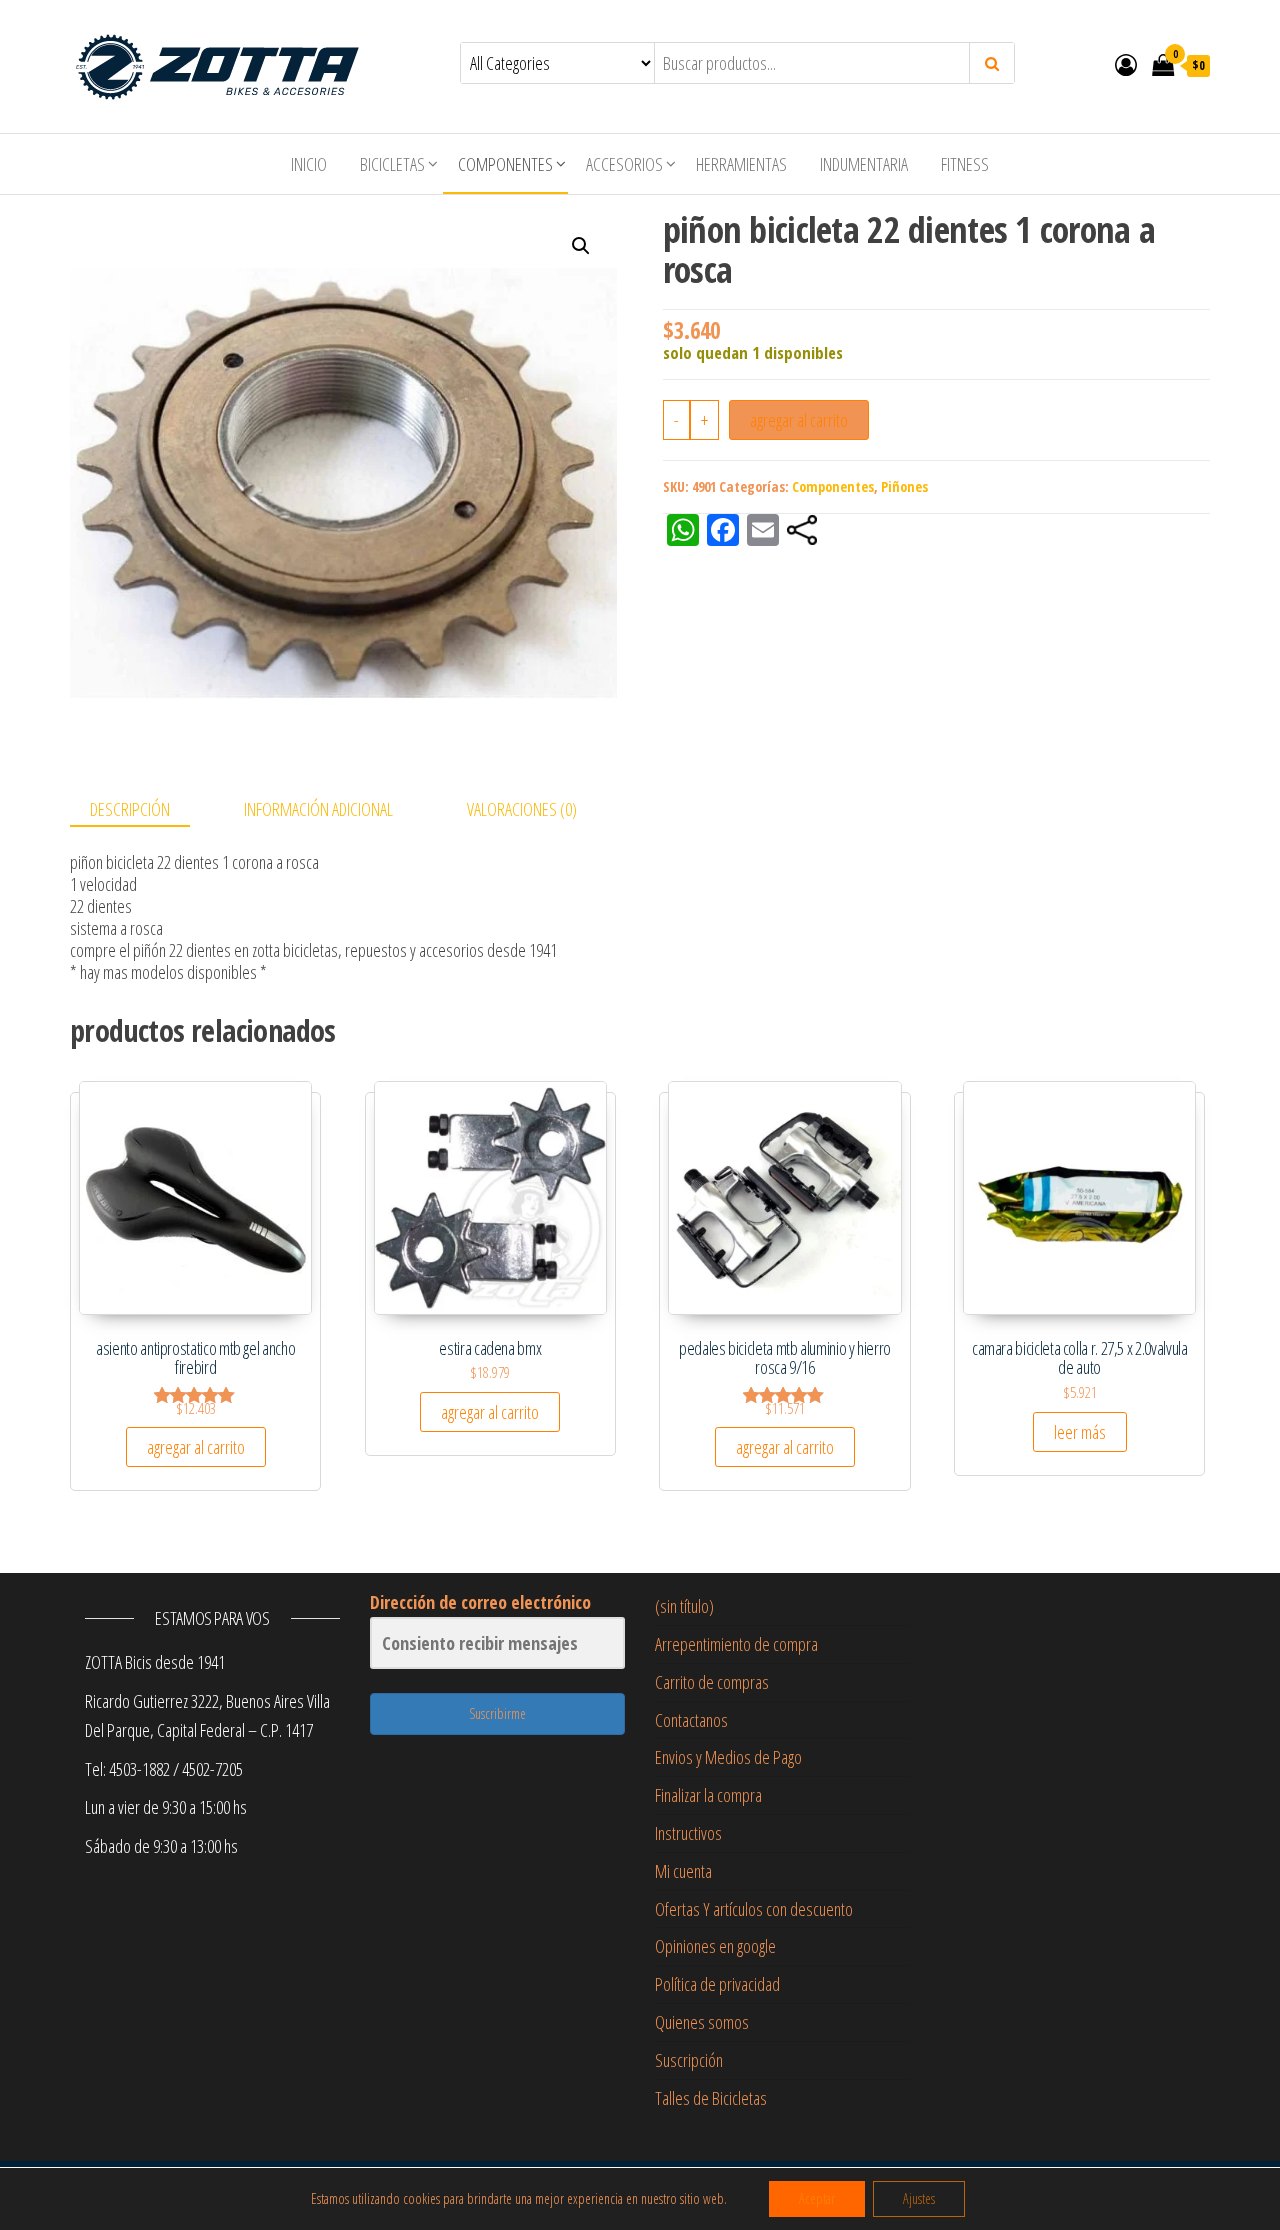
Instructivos (688, 1833)
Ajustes (919, 2198)
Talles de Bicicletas (711, 2098)
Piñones (904, 486)
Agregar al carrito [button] (196, 1447)
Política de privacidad (717, 1984)
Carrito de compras (712, 1682)
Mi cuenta (683, 1871)
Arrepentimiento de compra (736, 1644)
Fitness (965, 164)
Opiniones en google (715, 1946)
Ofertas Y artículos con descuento (754, 1909)
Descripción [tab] (130, 809)
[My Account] (1126, 64)
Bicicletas (392, 164)
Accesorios (624, 164)
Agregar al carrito (799, 420)
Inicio (309, 164)
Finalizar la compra (708, 1795)
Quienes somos (702, 2022)
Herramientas (741, 164)
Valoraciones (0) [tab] (522, 809)
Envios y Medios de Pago (728, 1757)
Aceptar (817, 2198)
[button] (581, 246)
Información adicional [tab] (318, 809)
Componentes (505, 164)
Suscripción (689, 2060)
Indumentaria (864, 164)
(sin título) (684, 1606)
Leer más (1080, 1432)
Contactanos (691, 1720)
